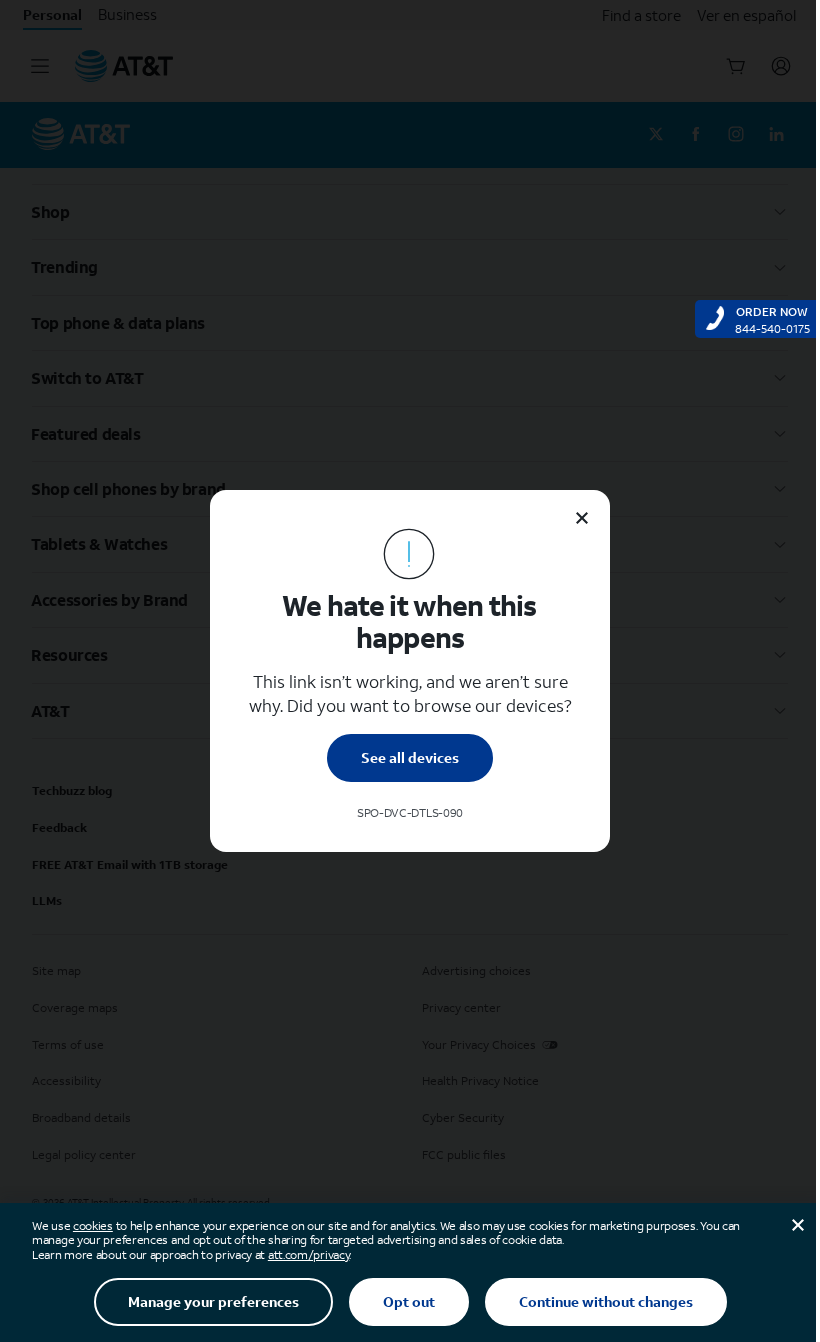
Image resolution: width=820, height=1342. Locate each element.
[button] (410, 671)
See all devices (410, 757)
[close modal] (582, 518)
